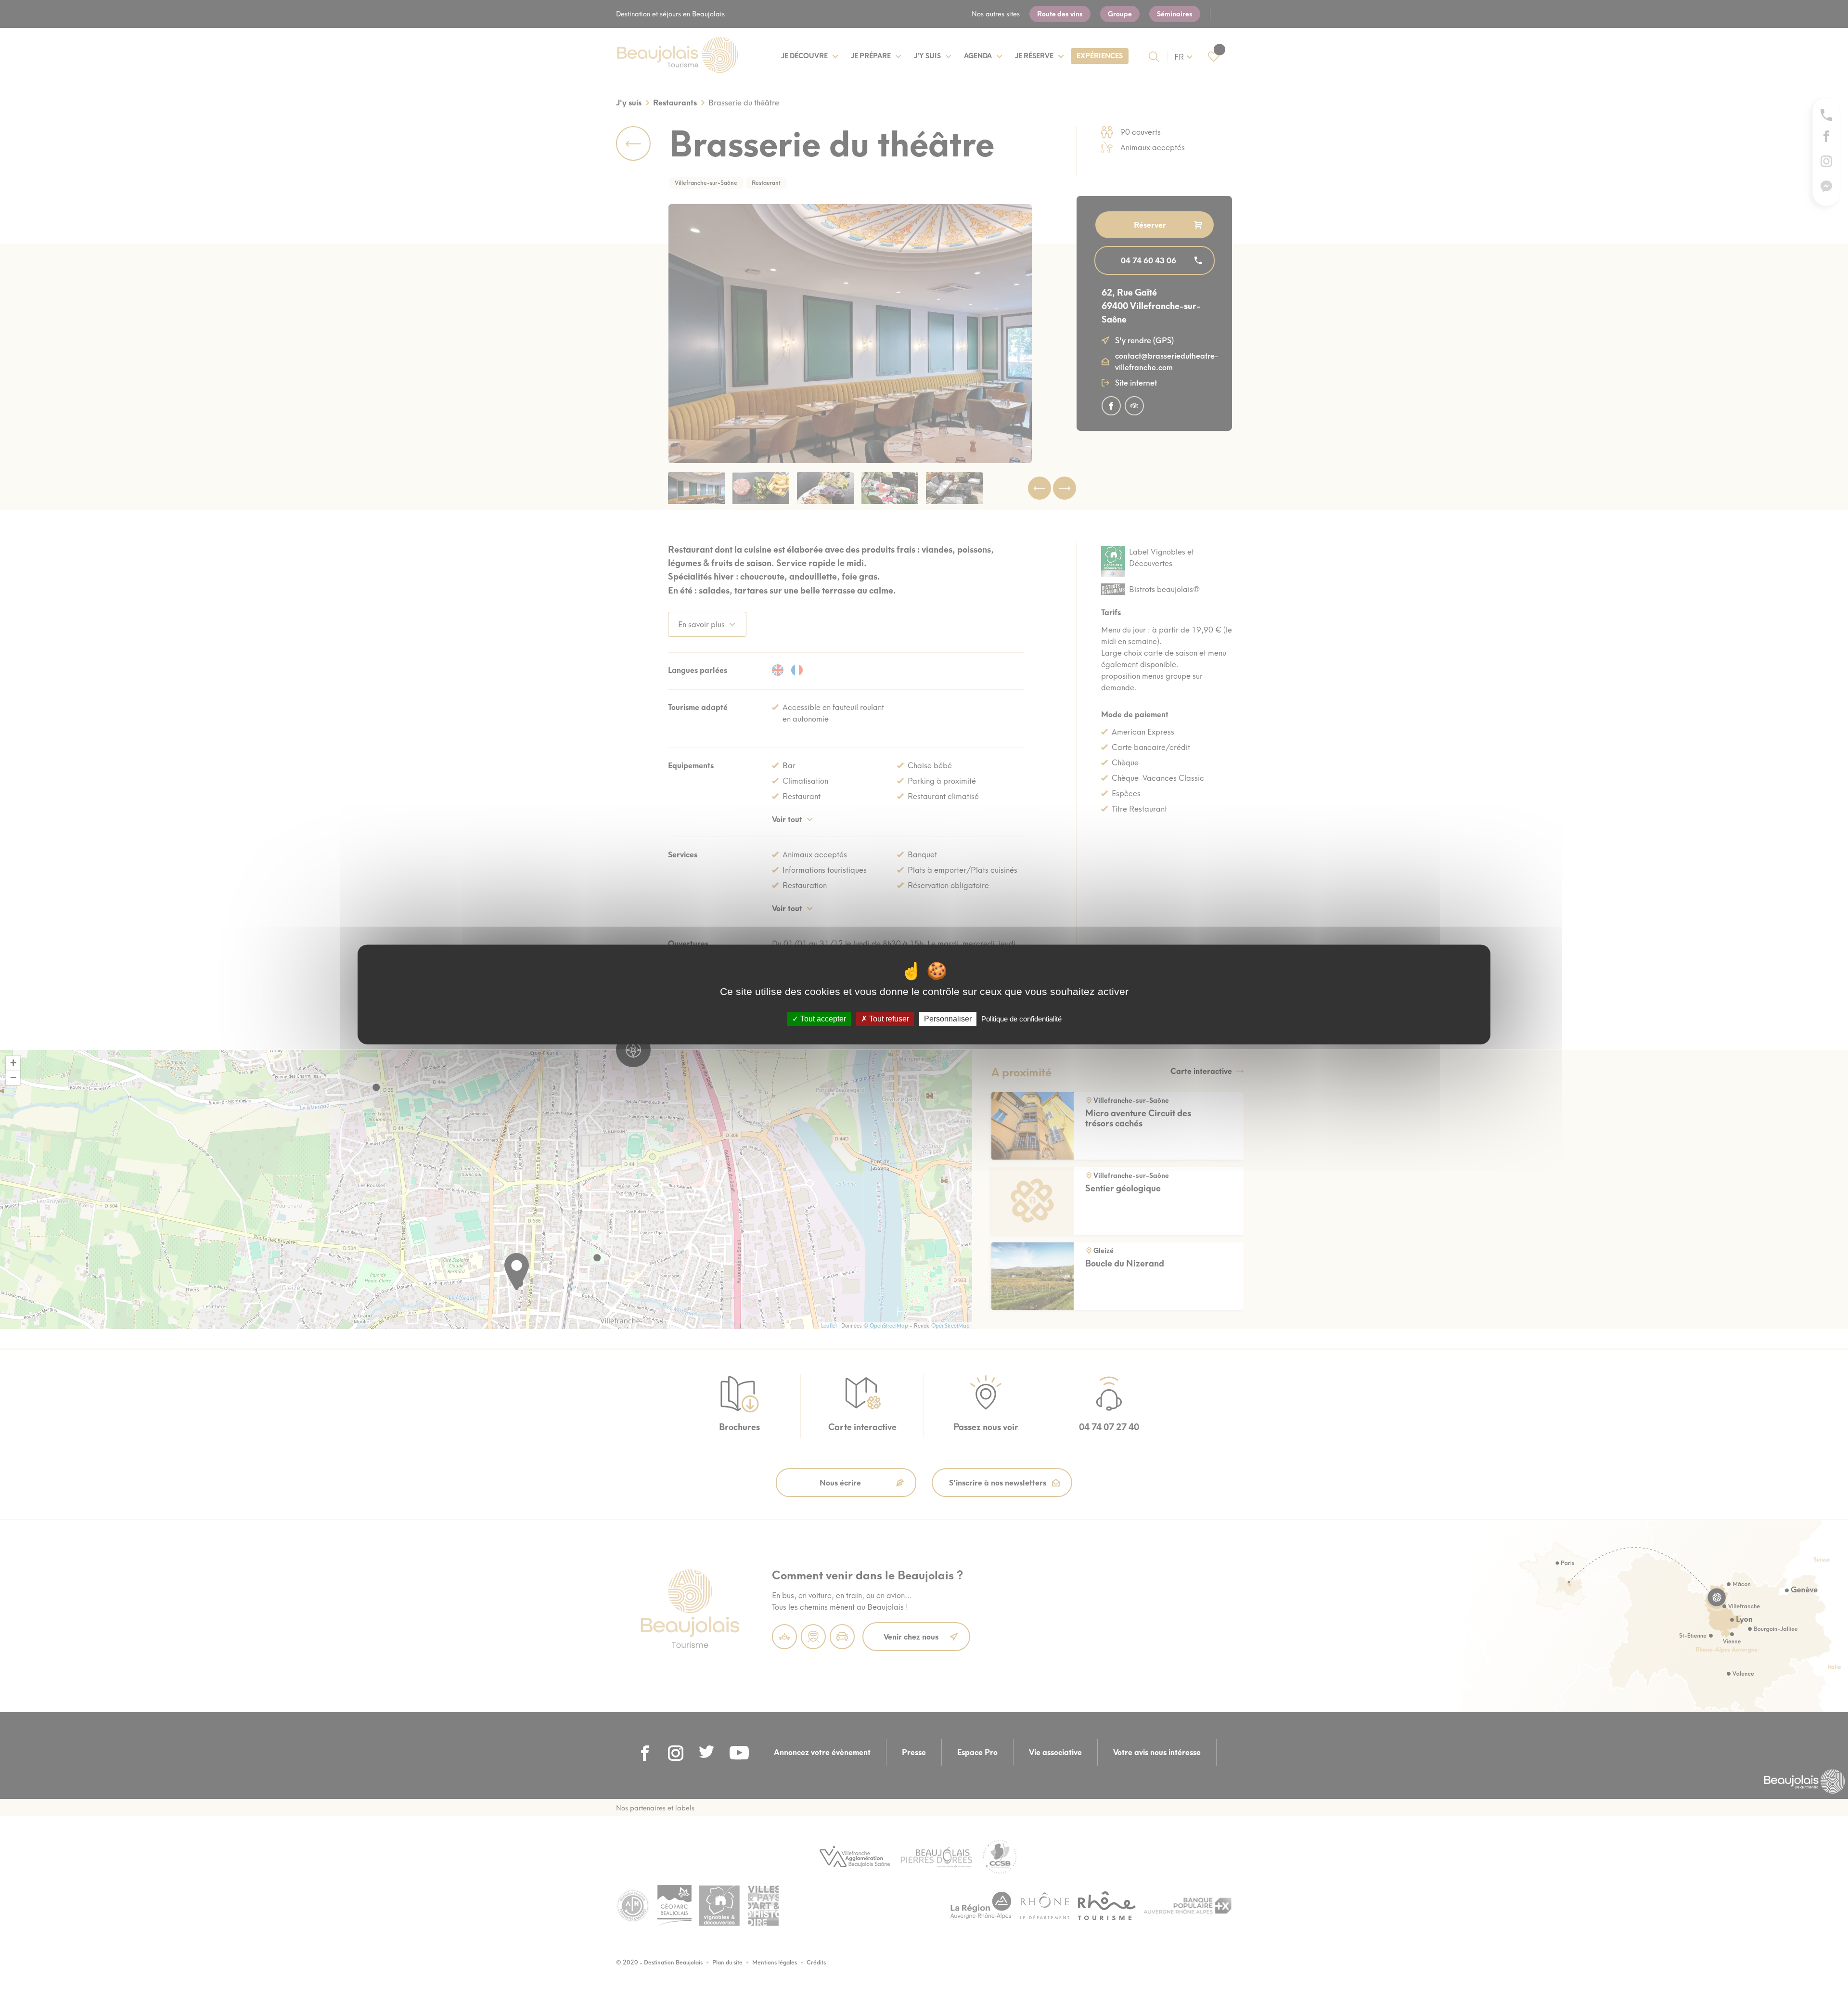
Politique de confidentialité (1021, 1019)
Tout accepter (822, 1019)
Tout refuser (888, 1019)
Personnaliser (948, 1019)
